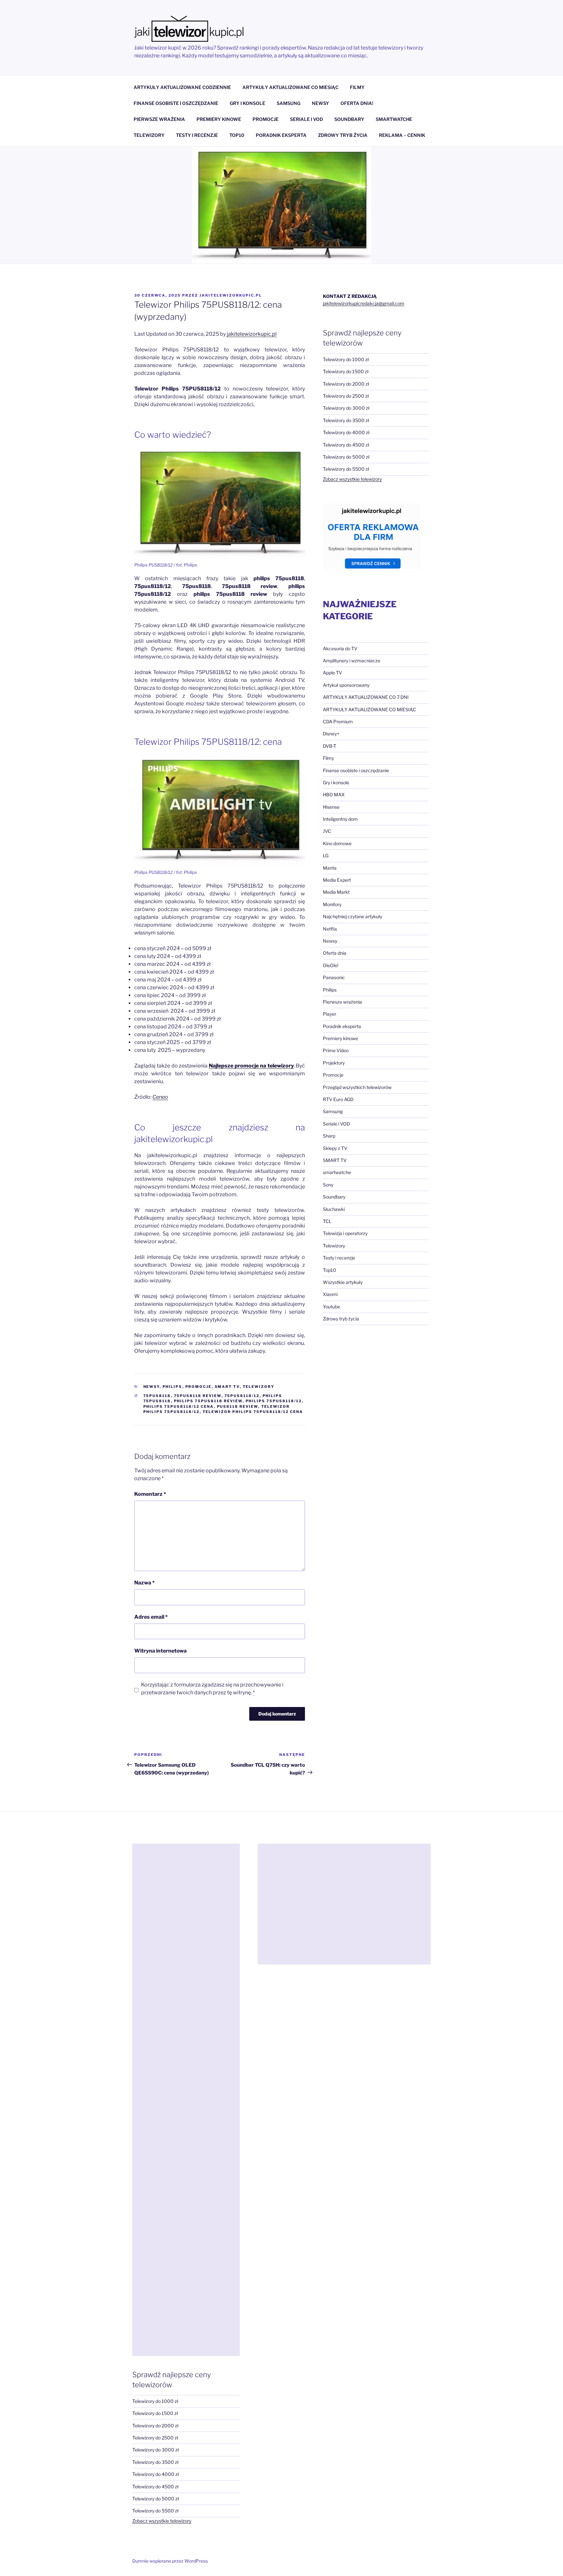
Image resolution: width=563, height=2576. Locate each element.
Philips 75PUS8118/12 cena (179, 1406)
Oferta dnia (335, 953)
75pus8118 (157, 1396)
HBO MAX (334, 795)
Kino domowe (337, 843)
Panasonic (334, 977)
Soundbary (334, 1197)
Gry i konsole (336, 782)
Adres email (151, 1617)
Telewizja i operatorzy (345, 1233)
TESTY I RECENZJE (197, 135)
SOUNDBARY (349, 119)
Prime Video (336, 1050)
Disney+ (331, 734)
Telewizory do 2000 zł (346, 384)
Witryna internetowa (160, 1651)
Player (330, 1014)
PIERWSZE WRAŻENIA (159, 119)
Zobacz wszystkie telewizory (352, 479)
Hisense (331, 807)
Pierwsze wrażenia (342, 1002)
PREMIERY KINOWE (219, 119)
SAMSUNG (289, 103)
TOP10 (237, 135)
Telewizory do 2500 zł (346, 396)
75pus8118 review (198, 1396)
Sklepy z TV (335, 1148)
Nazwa (144, 1583)
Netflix (330, 929)
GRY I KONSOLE (247, 103)
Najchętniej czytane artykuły (353, 916)
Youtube (332, 1307)
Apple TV (332, 673)
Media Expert (337, 880)
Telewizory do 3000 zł (346, 408)
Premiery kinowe (340, 1038)
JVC (327, 831)
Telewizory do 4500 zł (346, 445)
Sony (328, 1185)
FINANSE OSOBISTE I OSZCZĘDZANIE (176, 103)
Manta (330, 868)
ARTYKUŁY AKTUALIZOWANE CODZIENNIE (182, 87)
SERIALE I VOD (306, 119)
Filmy (328, 758)
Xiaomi (330, 1294)
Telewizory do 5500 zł (346, 469)
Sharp (329, 1136)
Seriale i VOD (336, 1124)
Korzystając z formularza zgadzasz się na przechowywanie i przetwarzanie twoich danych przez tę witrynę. (212, 1689)
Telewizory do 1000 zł (346, 359)
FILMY (357, 87)
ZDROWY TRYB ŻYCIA (343, 135)
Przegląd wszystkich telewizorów (357, 1087)
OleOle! (331, 965)
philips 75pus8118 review (208, 1401)
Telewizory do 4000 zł (346, 432)
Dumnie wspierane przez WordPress (170, 2561)
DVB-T (330, 746)
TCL (327, 1221)
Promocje (199, 1387)
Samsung (333, 1111)
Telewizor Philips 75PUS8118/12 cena (253, 1412)
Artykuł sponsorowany (346, 685)
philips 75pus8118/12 (274, 1401)
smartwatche (337, 1172)
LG (326, 855)
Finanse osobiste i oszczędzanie (356, 770)
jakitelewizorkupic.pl (231, 295)
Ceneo (160, 1097)
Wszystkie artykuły (343, 1282)
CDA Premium (338, 721)
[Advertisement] (186, 2100)
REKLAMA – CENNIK (402, 135)
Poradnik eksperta (342, 1026)
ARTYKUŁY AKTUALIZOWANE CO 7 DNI (366, 697)
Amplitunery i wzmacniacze (352, 661)
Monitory (332, 904)
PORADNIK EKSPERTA (281, 135)
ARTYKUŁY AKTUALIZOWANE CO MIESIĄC (290, 87)
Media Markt (336, 892)
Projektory (334, 1063)
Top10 (330, 1270)
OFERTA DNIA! (357, 103)
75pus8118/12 (242, 1396)
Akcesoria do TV (340, 648)
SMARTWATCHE (394, 119)
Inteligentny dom (340, 819)
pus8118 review (238, 1406)
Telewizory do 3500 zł (346, 420)
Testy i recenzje (339, 1258)
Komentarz (150, 1494)
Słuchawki (334, 1209)
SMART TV (227, 1387)
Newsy (152, 1387)
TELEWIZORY (149, 135)
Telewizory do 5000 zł (346, 457)
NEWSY (320, 103)
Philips (173, 1387)
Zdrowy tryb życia (341, 1319)
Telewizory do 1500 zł (346, 371)
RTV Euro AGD (338, 1099)
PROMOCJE (266, 119)
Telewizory (259, 1387)
